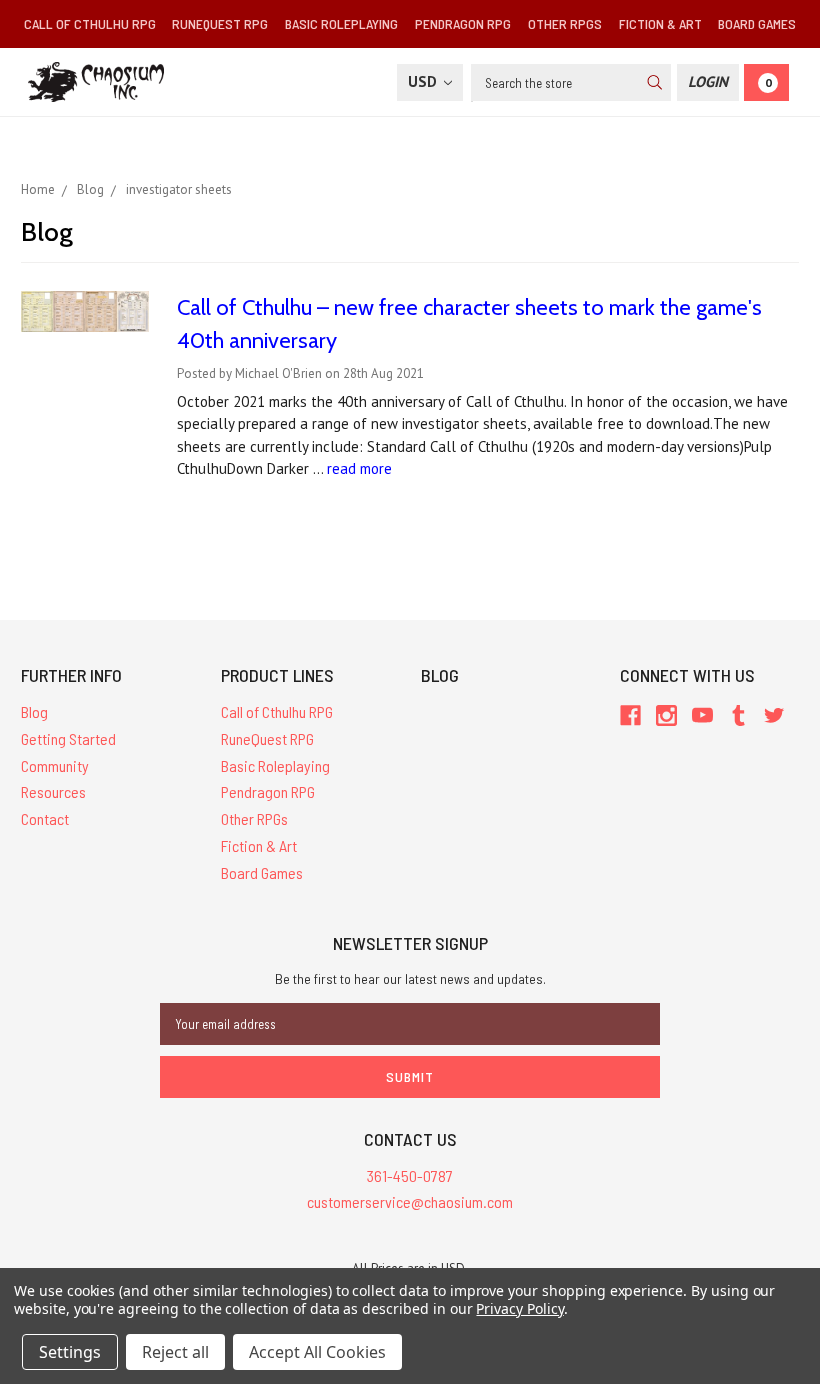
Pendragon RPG (463, 23)
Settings (70, 1352)
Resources (53, 791)
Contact (45, 818)
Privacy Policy (519, 1308)
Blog (34, 711)
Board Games (757, 23)
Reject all (175, 1352)
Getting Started (68, 738)
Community (55, 765)
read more (359, 468)
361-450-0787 (410, 1175)
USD (424, 81)
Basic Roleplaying (341, 23)
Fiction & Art (660, 23)
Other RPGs (565, 23)
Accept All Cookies (317, 1352)
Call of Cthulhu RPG (90, 23)
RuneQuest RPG (220, 23)
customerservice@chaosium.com (410, 1201)
